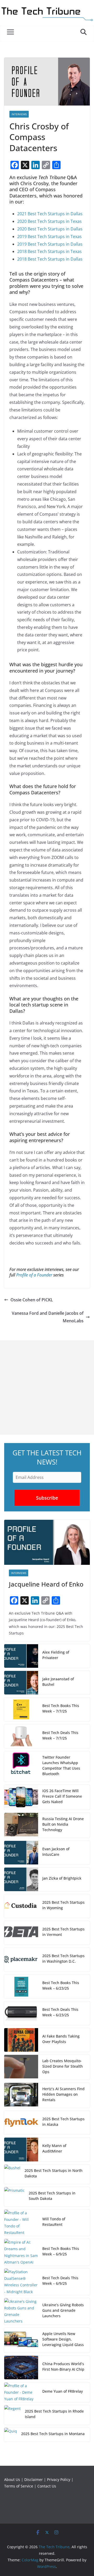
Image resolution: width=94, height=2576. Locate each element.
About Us (12, 2479)
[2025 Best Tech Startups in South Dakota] (14, 2197)
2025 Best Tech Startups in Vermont (63, 1932)
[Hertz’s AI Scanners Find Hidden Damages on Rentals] (21, 2095)
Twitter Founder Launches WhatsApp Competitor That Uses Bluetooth (61, 1765)
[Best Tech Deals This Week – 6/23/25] (21, 2013)
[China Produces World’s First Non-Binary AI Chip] (21, 2368)
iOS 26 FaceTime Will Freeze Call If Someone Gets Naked (62, 1796)
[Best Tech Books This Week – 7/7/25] (21, 1709)
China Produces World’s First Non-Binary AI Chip (63, 2366)
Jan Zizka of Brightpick (62, 1878)
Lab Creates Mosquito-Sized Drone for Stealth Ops (63, 2066)
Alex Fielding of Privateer (56, 1655)
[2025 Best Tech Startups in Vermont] (21, 1933)
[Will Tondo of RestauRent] (21, 2223)
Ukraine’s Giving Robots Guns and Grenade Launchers (63, 2310)
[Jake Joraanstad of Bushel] (21, 1683)
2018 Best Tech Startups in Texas (49, 251)
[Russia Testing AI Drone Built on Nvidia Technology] (21, 1825)
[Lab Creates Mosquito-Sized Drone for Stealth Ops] (21, 2067)
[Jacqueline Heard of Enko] (47, 1542)
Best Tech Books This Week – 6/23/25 (61, 1985)
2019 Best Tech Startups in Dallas (50, 244)
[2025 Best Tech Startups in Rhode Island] (12, 2415)
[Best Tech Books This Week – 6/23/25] (21, 1986)
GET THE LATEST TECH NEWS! (47, 1457)
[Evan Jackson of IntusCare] (21, 1853)
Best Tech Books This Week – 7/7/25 (61, 1708)
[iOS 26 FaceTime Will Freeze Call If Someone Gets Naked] (21, 1797)
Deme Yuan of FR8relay (63, 2391)
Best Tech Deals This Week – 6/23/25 (60, 2012)
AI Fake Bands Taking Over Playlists (61, 2039)
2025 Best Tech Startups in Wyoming (63, 1905)
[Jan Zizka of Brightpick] (21, 1879)
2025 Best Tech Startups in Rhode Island (54, 2414)
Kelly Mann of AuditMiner (54, 2148)
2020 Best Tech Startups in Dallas (50, 229)
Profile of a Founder (34, 1275)
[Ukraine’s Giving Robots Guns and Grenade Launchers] (21, 2311)
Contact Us (47, 2486)
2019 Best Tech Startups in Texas (49, 236)
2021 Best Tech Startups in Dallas (50, 214)
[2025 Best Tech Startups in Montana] (11, 2435)
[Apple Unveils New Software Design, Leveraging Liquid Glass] (21, 2340)
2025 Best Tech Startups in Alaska (63, 2122)
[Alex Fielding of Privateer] (21, 1656)
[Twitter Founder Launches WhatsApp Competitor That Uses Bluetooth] (21, 1766)
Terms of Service (19, 2486)
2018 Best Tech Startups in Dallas (50, 259)
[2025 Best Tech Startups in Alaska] (21, 2123)
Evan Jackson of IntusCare (56, 1852)
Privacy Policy (59, 2479)
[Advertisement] (47, 1388)
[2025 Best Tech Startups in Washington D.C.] (21, 1959)
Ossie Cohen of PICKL (32, 1300)
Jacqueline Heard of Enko (46, 1584)
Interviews (19, 114)
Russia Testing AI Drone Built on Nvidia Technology (63, 1824)
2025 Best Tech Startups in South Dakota (52, 2196)
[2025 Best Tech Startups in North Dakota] (12, 2174)
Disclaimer (34, 2479)
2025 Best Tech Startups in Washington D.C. (63, 1958)
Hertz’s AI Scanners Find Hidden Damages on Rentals (63, 2094)
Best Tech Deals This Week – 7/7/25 (60, 1735)
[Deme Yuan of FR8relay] (21, 2392)
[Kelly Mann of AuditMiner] (21, 2149)
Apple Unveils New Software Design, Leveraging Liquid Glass (63, 2339)
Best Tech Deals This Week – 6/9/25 (60, 2281)
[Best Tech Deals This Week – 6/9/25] (21, 2282)
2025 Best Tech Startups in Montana (53, 2434)
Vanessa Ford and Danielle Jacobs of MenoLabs (48, 1317)
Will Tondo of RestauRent (54, 2222)
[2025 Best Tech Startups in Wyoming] (21, 1906)
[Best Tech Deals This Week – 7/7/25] (21, 1736)
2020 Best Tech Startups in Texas (49, 221)
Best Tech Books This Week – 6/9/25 (61, 2251)
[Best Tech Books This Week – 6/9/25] (21, 2252)
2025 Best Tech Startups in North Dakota (54, 2173)
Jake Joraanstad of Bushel (58, 1682)
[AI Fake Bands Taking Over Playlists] (21, 2040)
